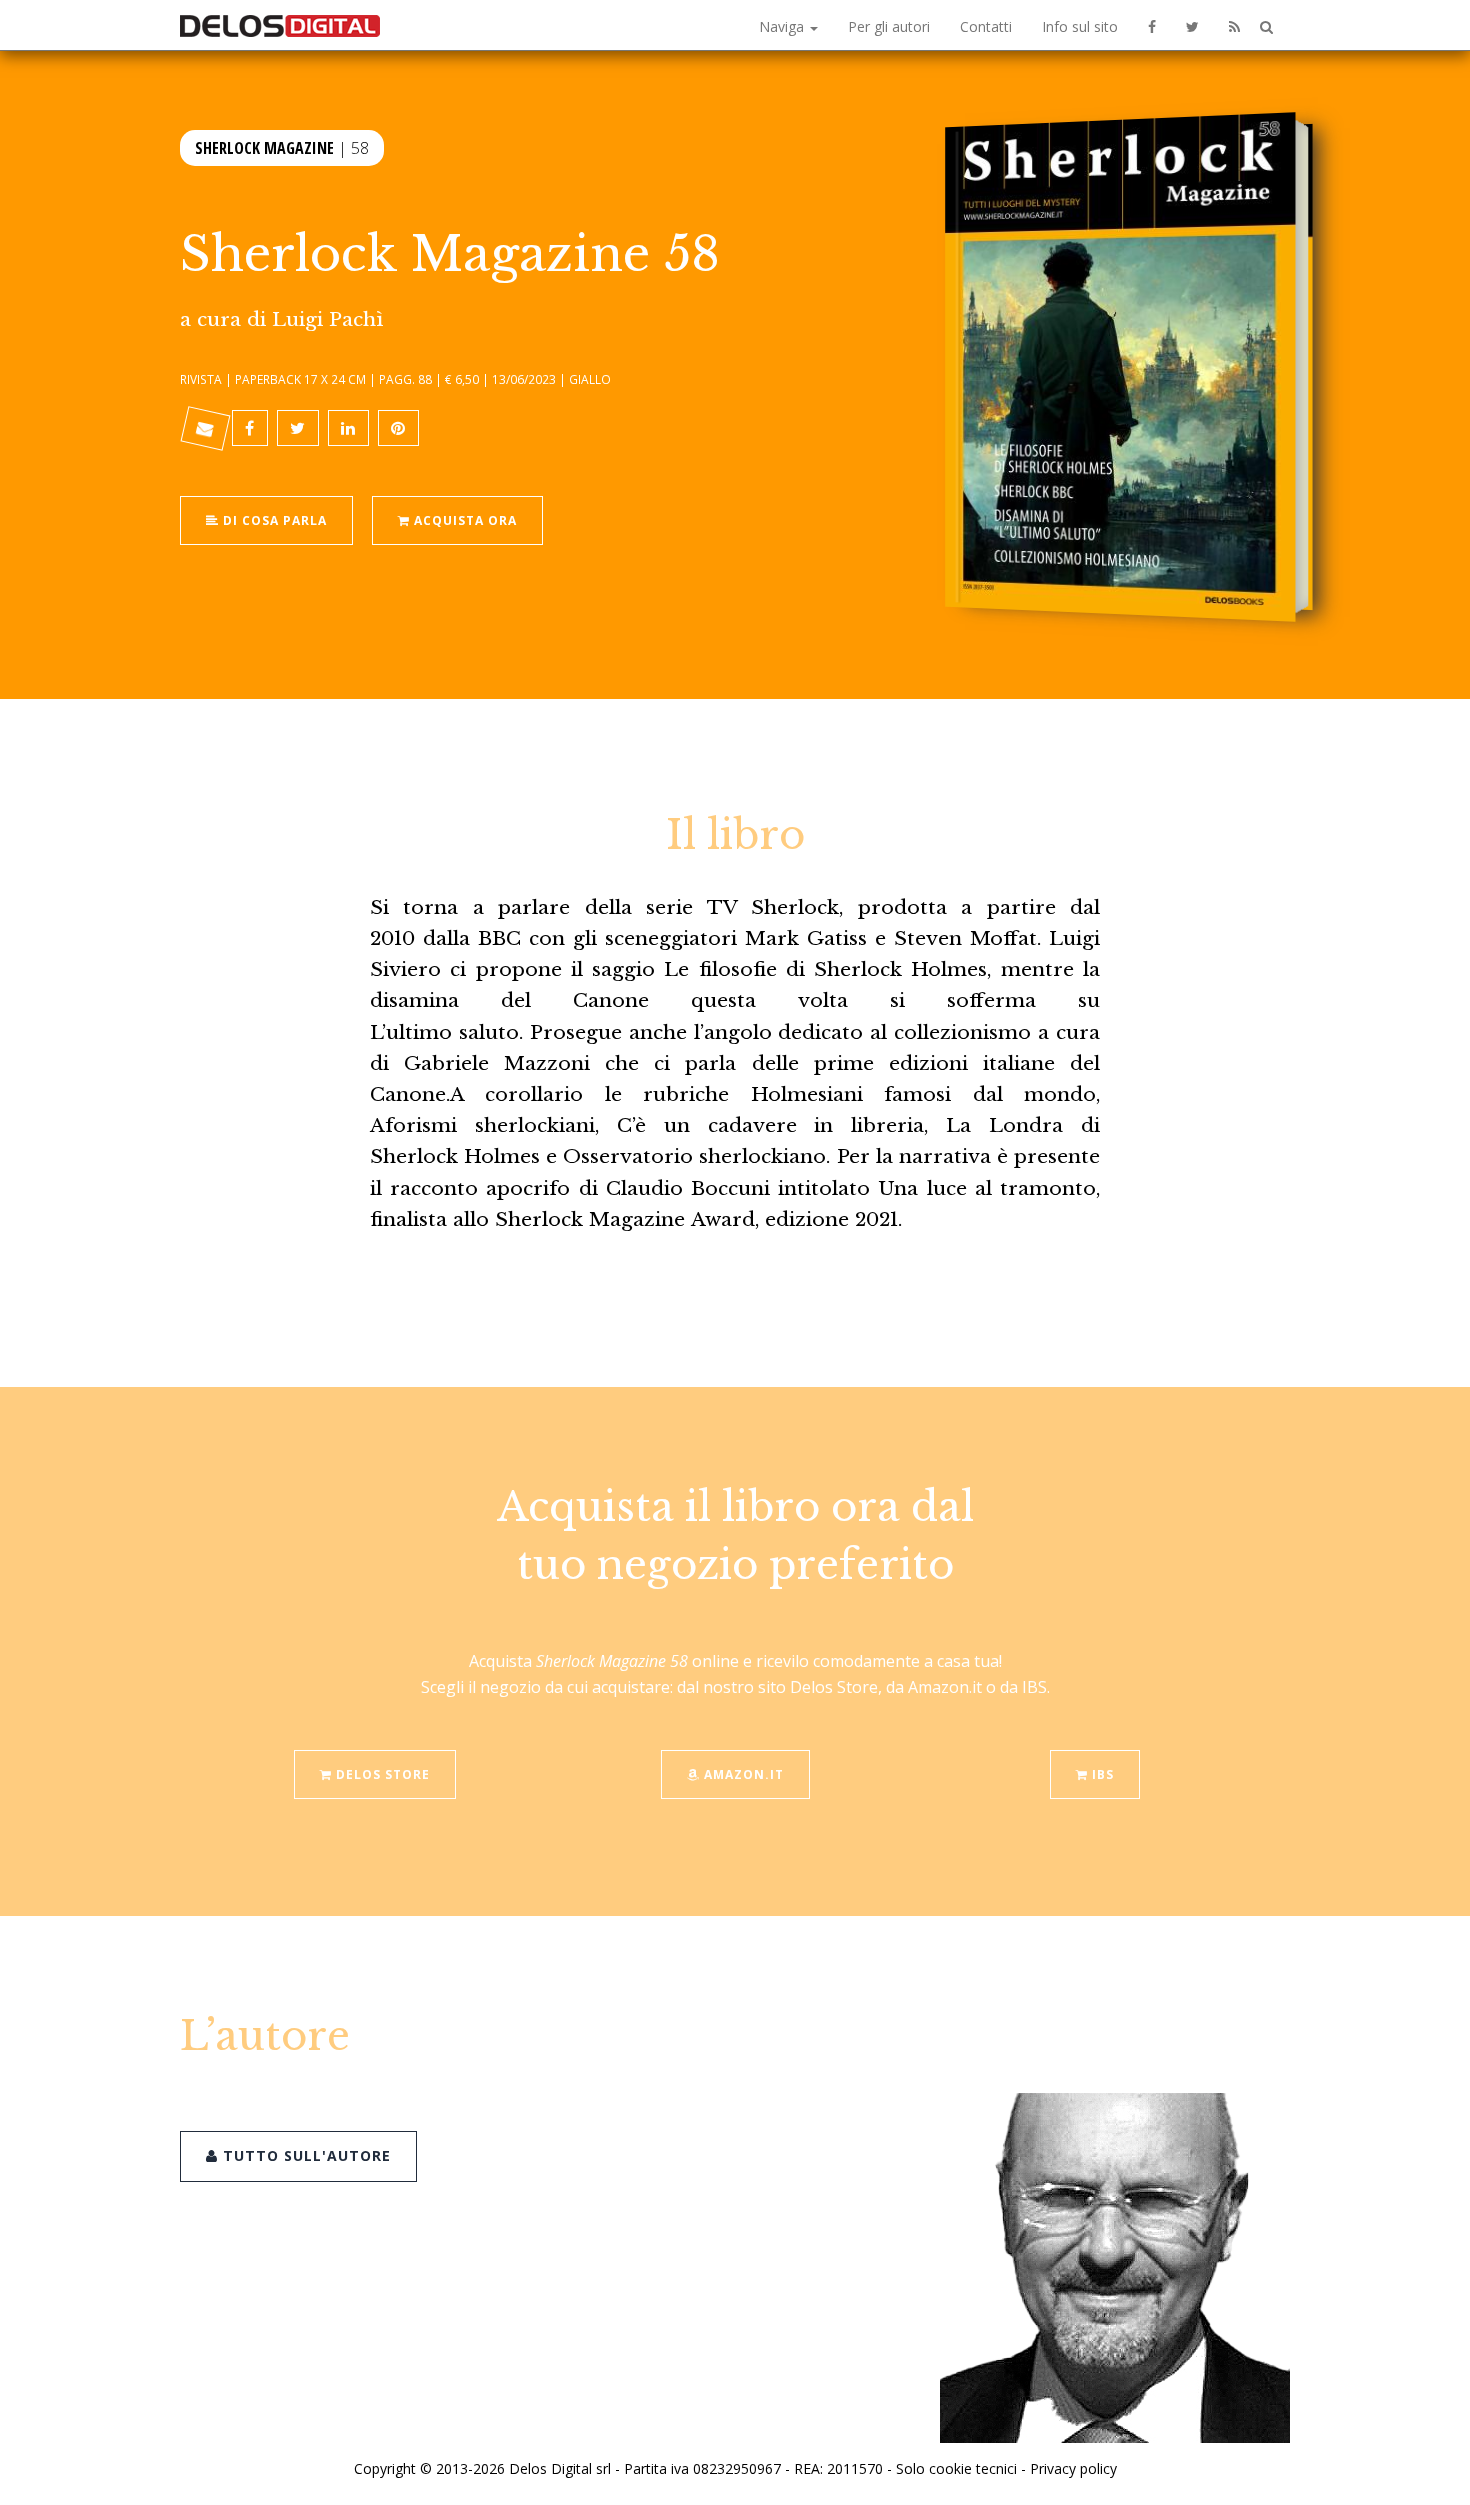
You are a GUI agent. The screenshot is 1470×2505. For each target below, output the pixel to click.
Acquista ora (463, 520)
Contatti (986, 26)
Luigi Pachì (327, 319)
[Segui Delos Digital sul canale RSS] (1234, 25)
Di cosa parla (273, 520)
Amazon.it (742, 1774)
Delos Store (381, 1774)
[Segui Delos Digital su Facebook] (1152, 25)
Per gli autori (889, 26)
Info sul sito (1080, 26)
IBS (1101, 1774)
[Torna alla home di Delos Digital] (280, 25)
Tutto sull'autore (304, 2155)
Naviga (783, 26)
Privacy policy (1073, 2468)
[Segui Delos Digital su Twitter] (1192, 25)
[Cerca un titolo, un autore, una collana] (1266, 27)
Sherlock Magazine (264, 148)
